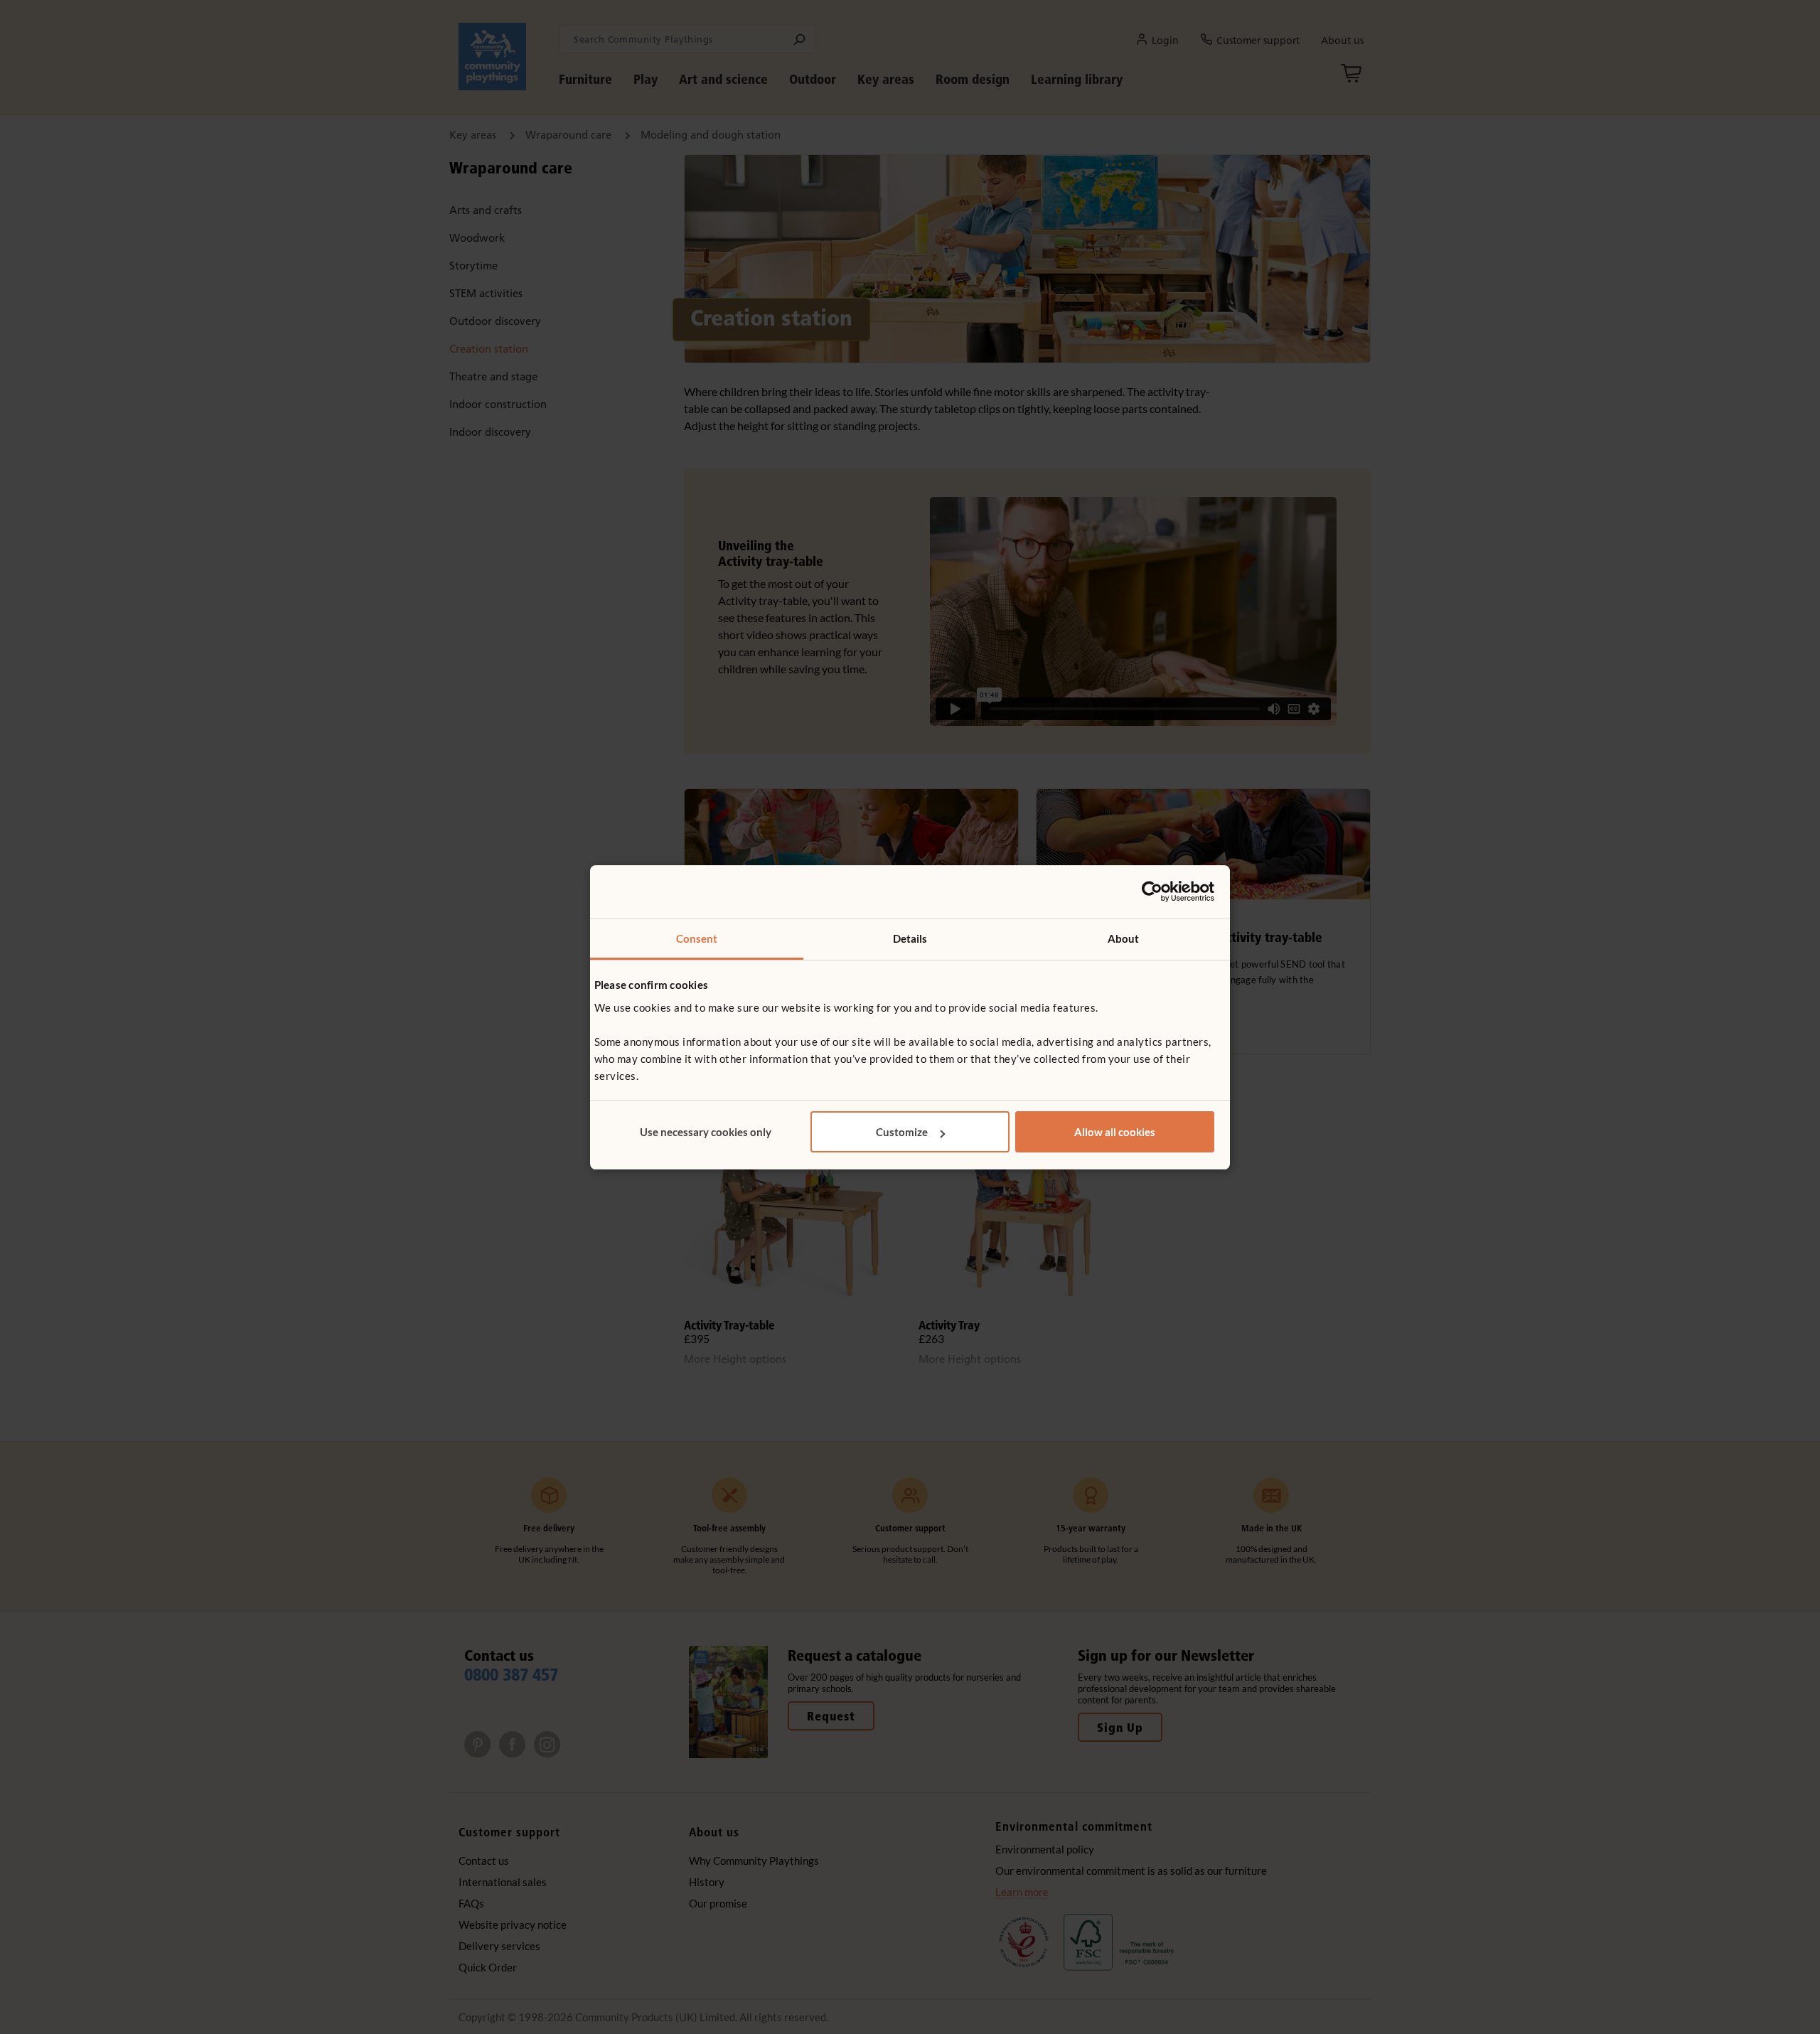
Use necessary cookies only (706, 1132)
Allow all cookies (1115, 1132)
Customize (902, 1132)
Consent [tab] (697, 938)
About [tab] (1124, 938)
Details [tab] (910, 938)
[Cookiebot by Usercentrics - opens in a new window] (1152, 892)
